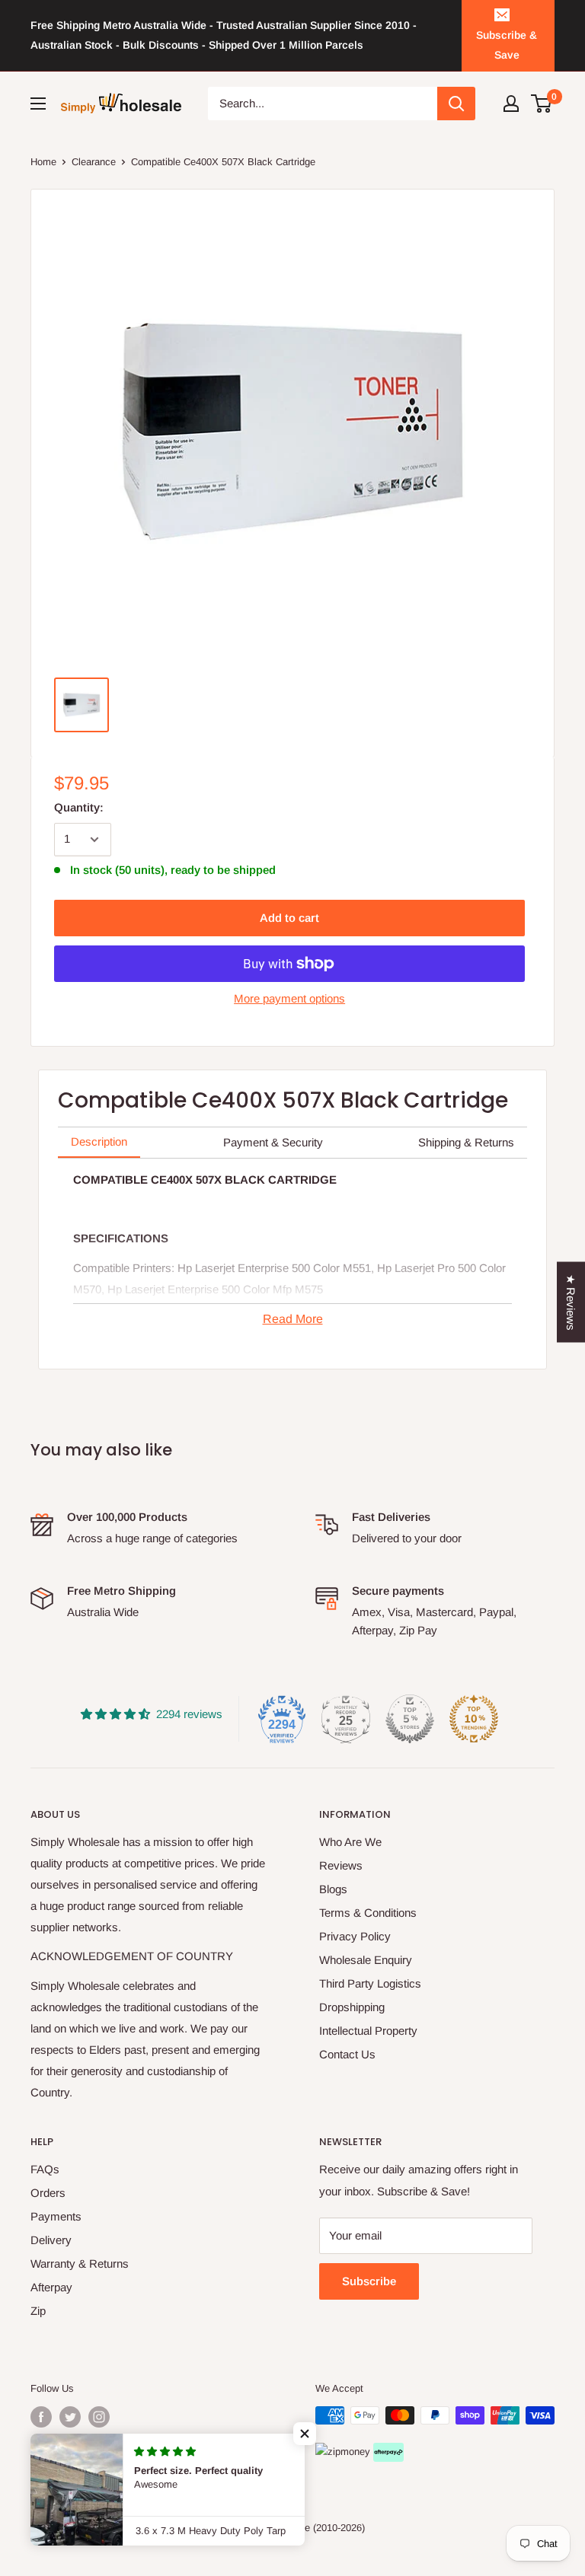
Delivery (51, 2240)
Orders (48, 2193)
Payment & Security (273, 1142)
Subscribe (369, 2281)
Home (43, 162)
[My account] (511, 104)
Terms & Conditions (368, 1913)
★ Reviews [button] (571, 1302)
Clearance (94, 162)
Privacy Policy (355, 1936)
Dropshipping (352, 2007)
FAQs (45, 2169)
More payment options (289, 998)
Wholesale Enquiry (366, 1960)
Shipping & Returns (466, 1142)
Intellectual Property (368, 2031)
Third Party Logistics (370, 1983)
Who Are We (350, 1842)
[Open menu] (38, 104)
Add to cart (289, 918)
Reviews (341, 1865)
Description (99, 1141)
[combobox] (323, 104)
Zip (38, 2311)
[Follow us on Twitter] (70, 2417)
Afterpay (51, 2287)
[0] (542, 104)
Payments (56, 2216)
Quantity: (79, 807)
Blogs (333, 1889)
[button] (305, 2434)
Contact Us (347, 2054)
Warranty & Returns (80, 2264)
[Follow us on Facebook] (41, 2417)
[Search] (456, 104)
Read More (293, 1319)
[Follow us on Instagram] (99, 2417)
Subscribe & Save (507, 45)
